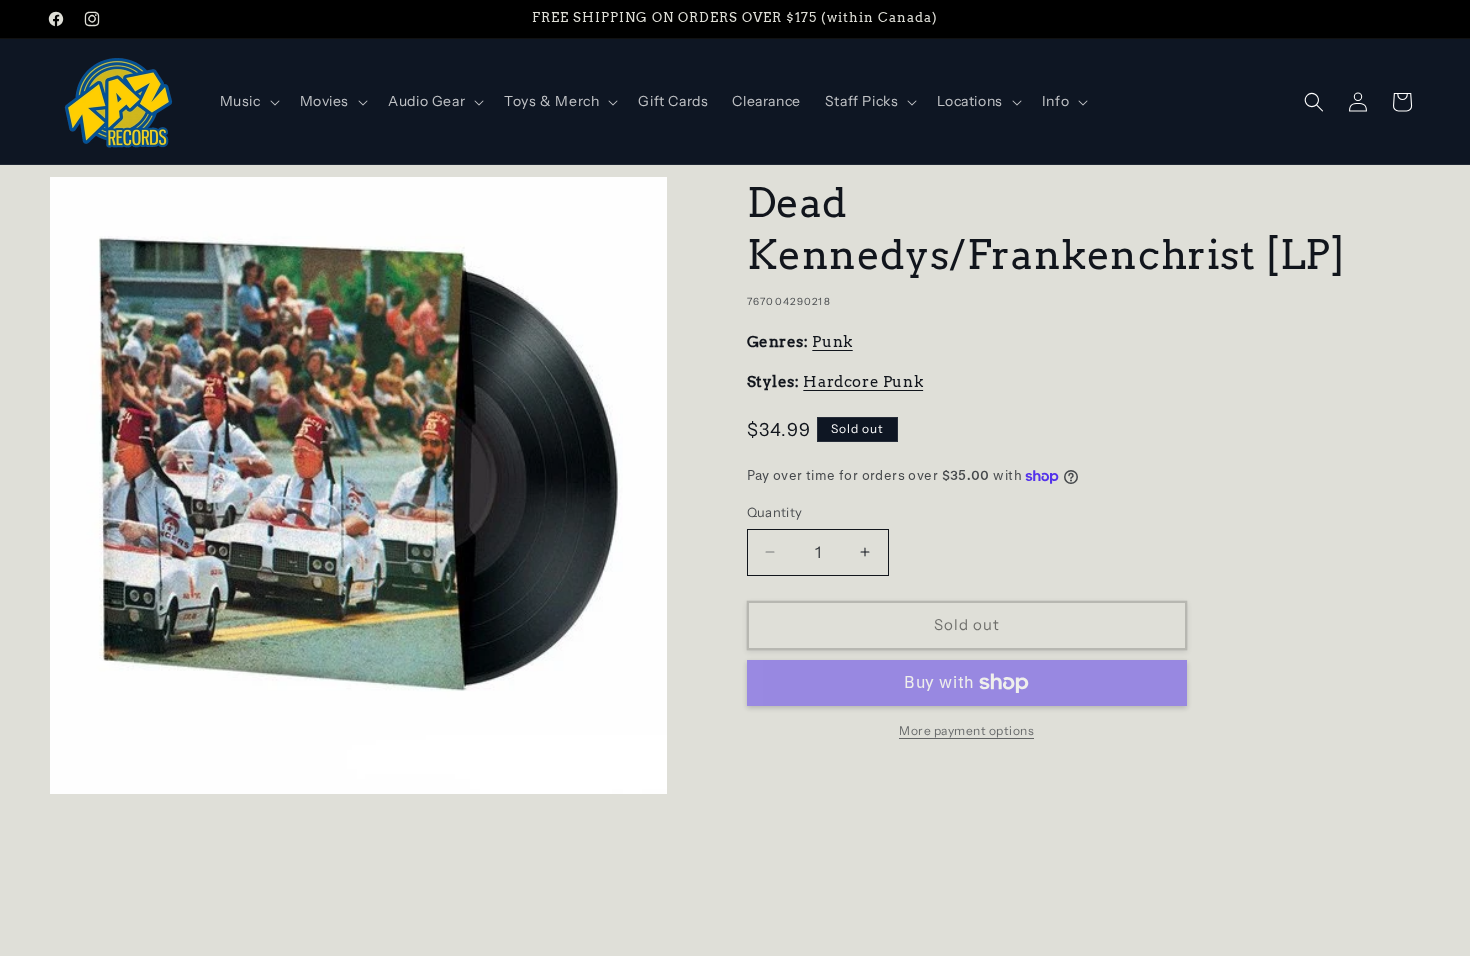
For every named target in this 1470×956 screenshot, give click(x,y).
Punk (832, 342)
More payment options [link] (966, 730)
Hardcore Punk (863, 382)
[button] (248, 101)
